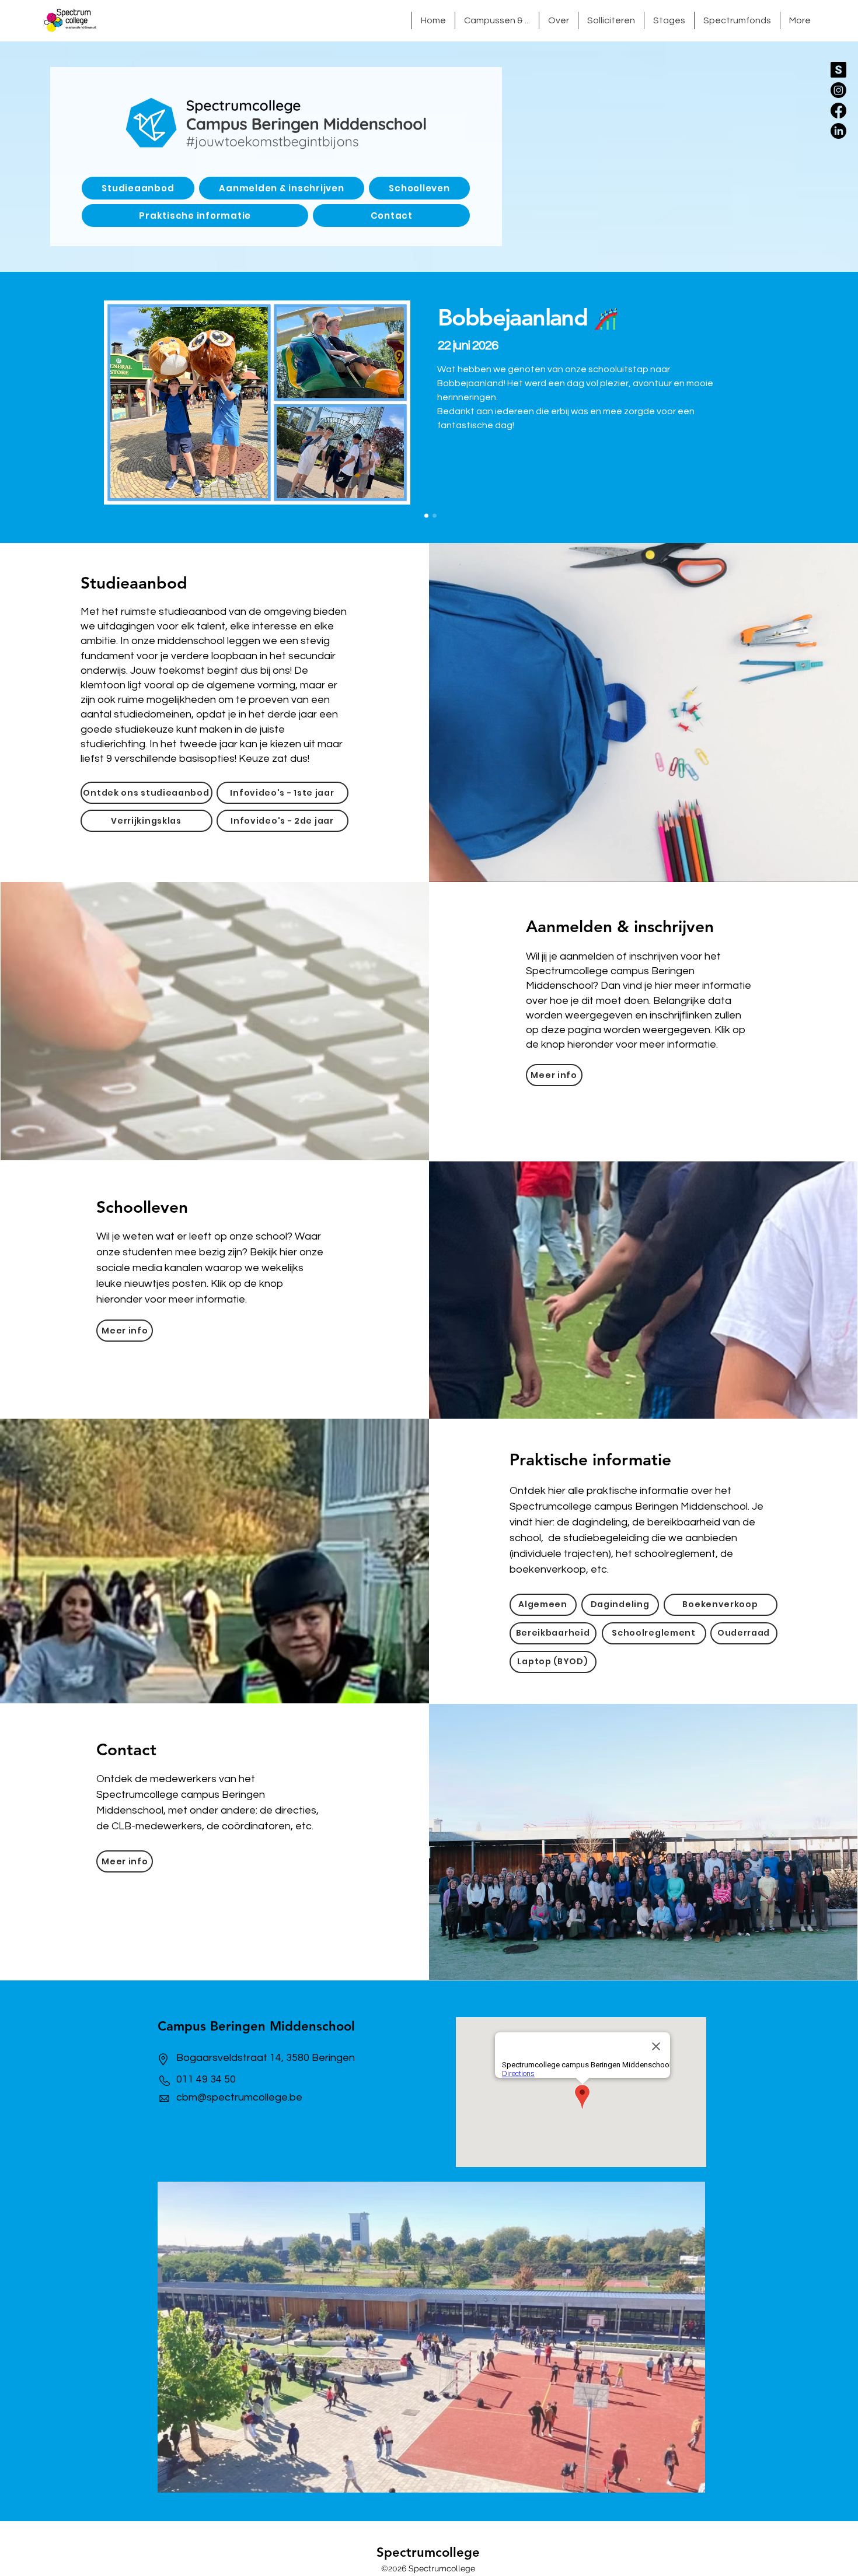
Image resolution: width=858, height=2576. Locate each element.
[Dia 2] (426, 516)
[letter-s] (838, 70)
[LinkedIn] (838, 131)
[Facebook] (838, 111)
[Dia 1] (435, 516)
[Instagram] (838, 90)
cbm (187, 2097)
